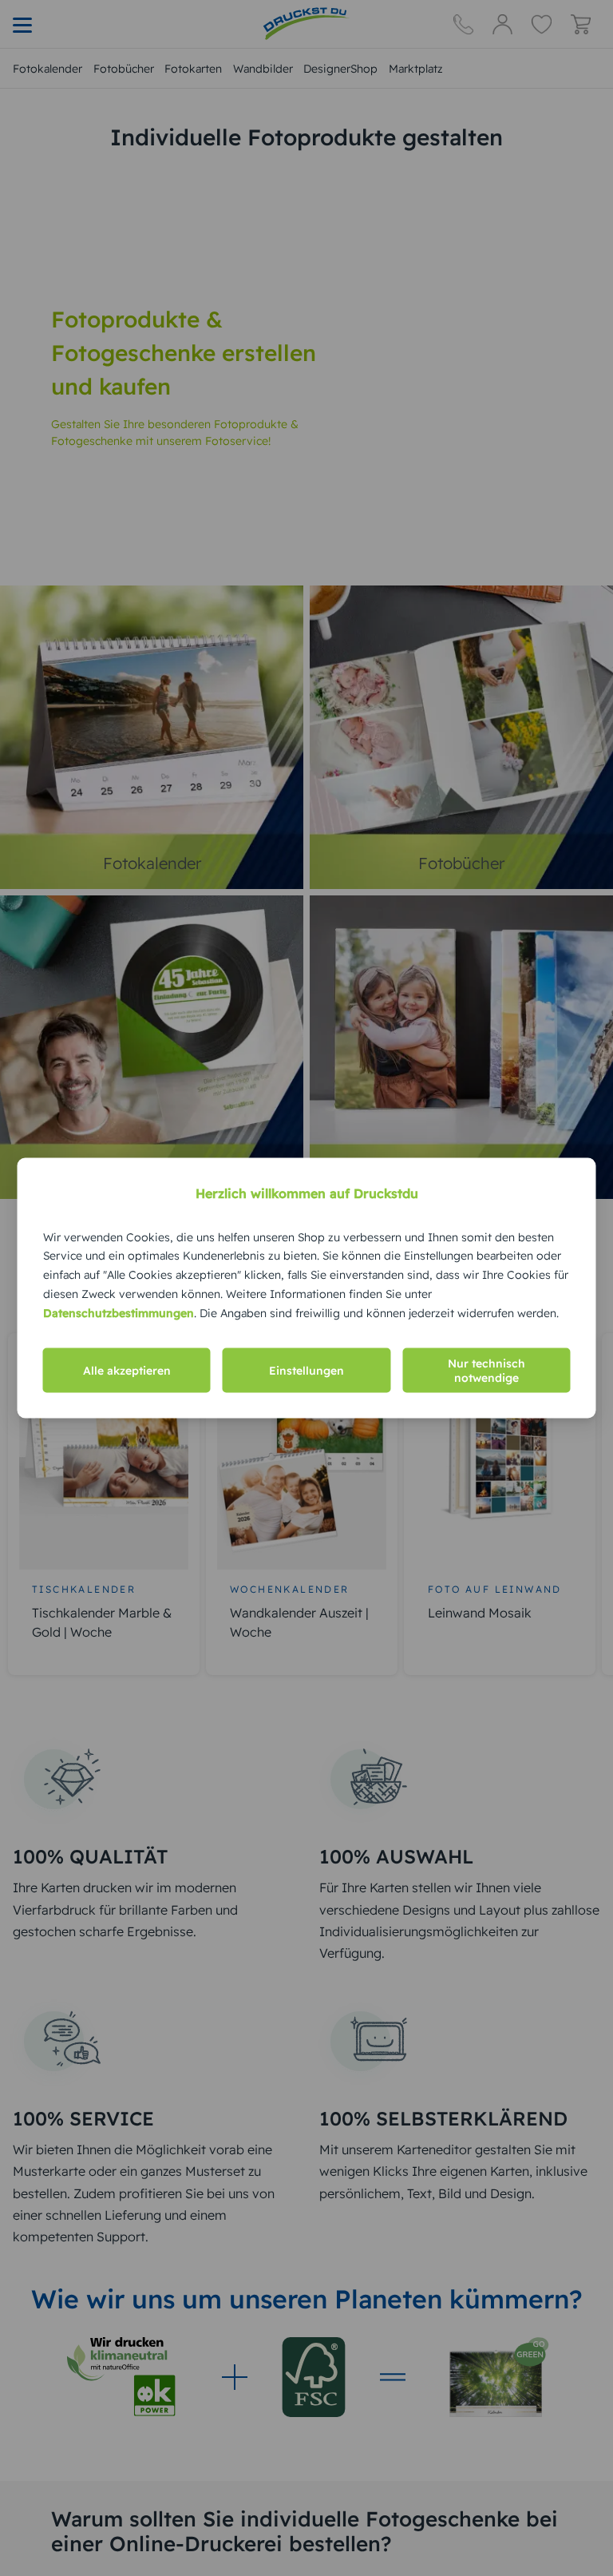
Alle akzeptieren (127, 1371)
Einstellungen (306, 1371)
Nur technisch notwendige (486, 1371)
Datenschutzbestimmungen (119, 1312)
